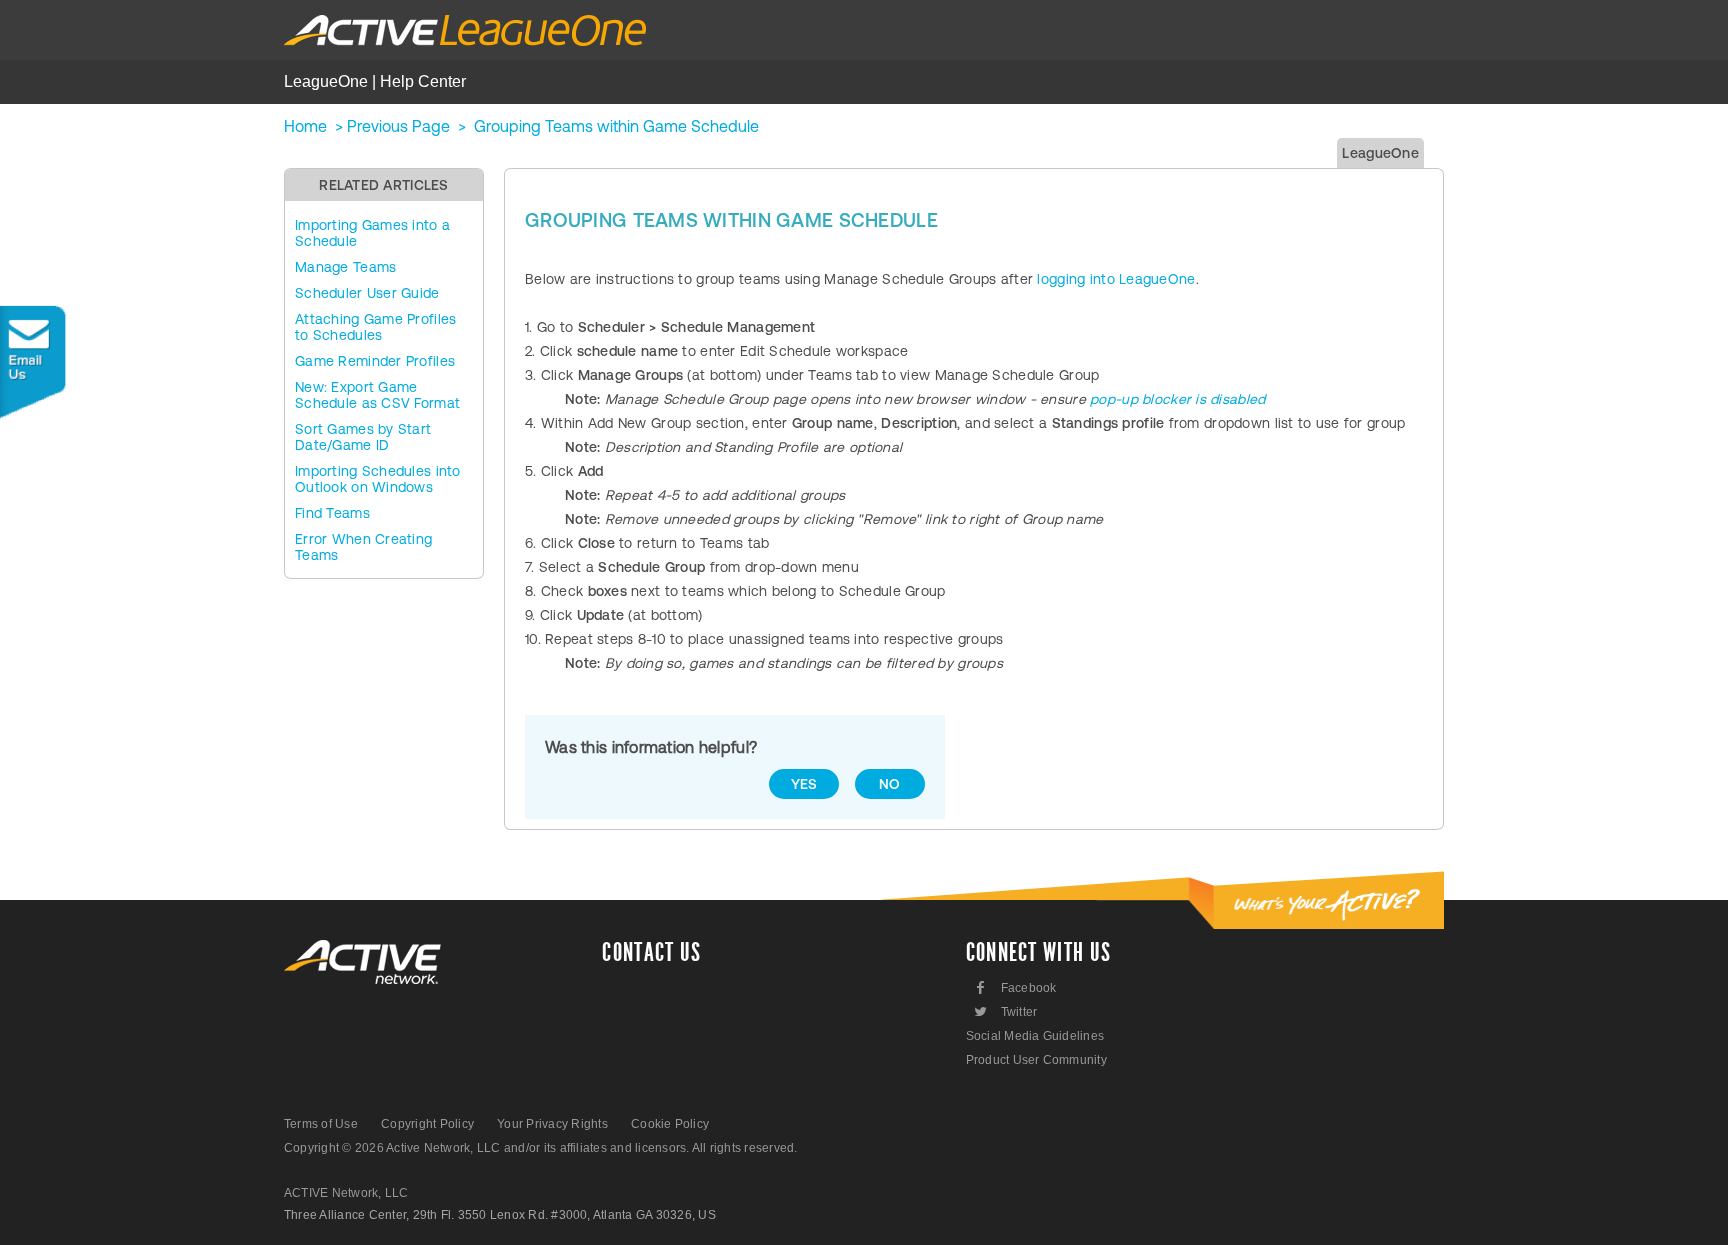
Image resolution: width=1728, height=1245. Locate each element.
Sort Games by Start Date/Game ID (363, 437)
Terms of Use (321, 1124)
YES (804, 784)
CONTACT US (651, 953)
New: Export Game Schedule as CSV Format (377, 395)
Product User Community (1036, 1060)
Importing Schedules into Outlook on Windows (378, 479)
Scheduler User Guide (367, 293)
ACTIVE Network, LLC (346, 1193)
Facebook (1016, 987)
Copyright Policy (427, 1124)
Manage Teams (345, 267)
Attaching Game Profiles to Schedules (375, 327)
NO (890, 784)
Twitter (1004, 1011)
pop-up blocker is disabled (1177, 399)
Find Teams (332, 513)
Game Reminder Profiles (375, 361)
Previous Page (398, 126)
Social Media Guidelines (1035, 1036)
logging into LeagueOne (1116, 279)
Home (305, 126)
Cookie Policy (670, 1124)
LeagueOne (1380, 153)
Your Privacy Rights (552, 1124)
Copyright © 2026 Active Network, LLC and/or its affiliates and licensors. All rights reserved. (541, 1148)
